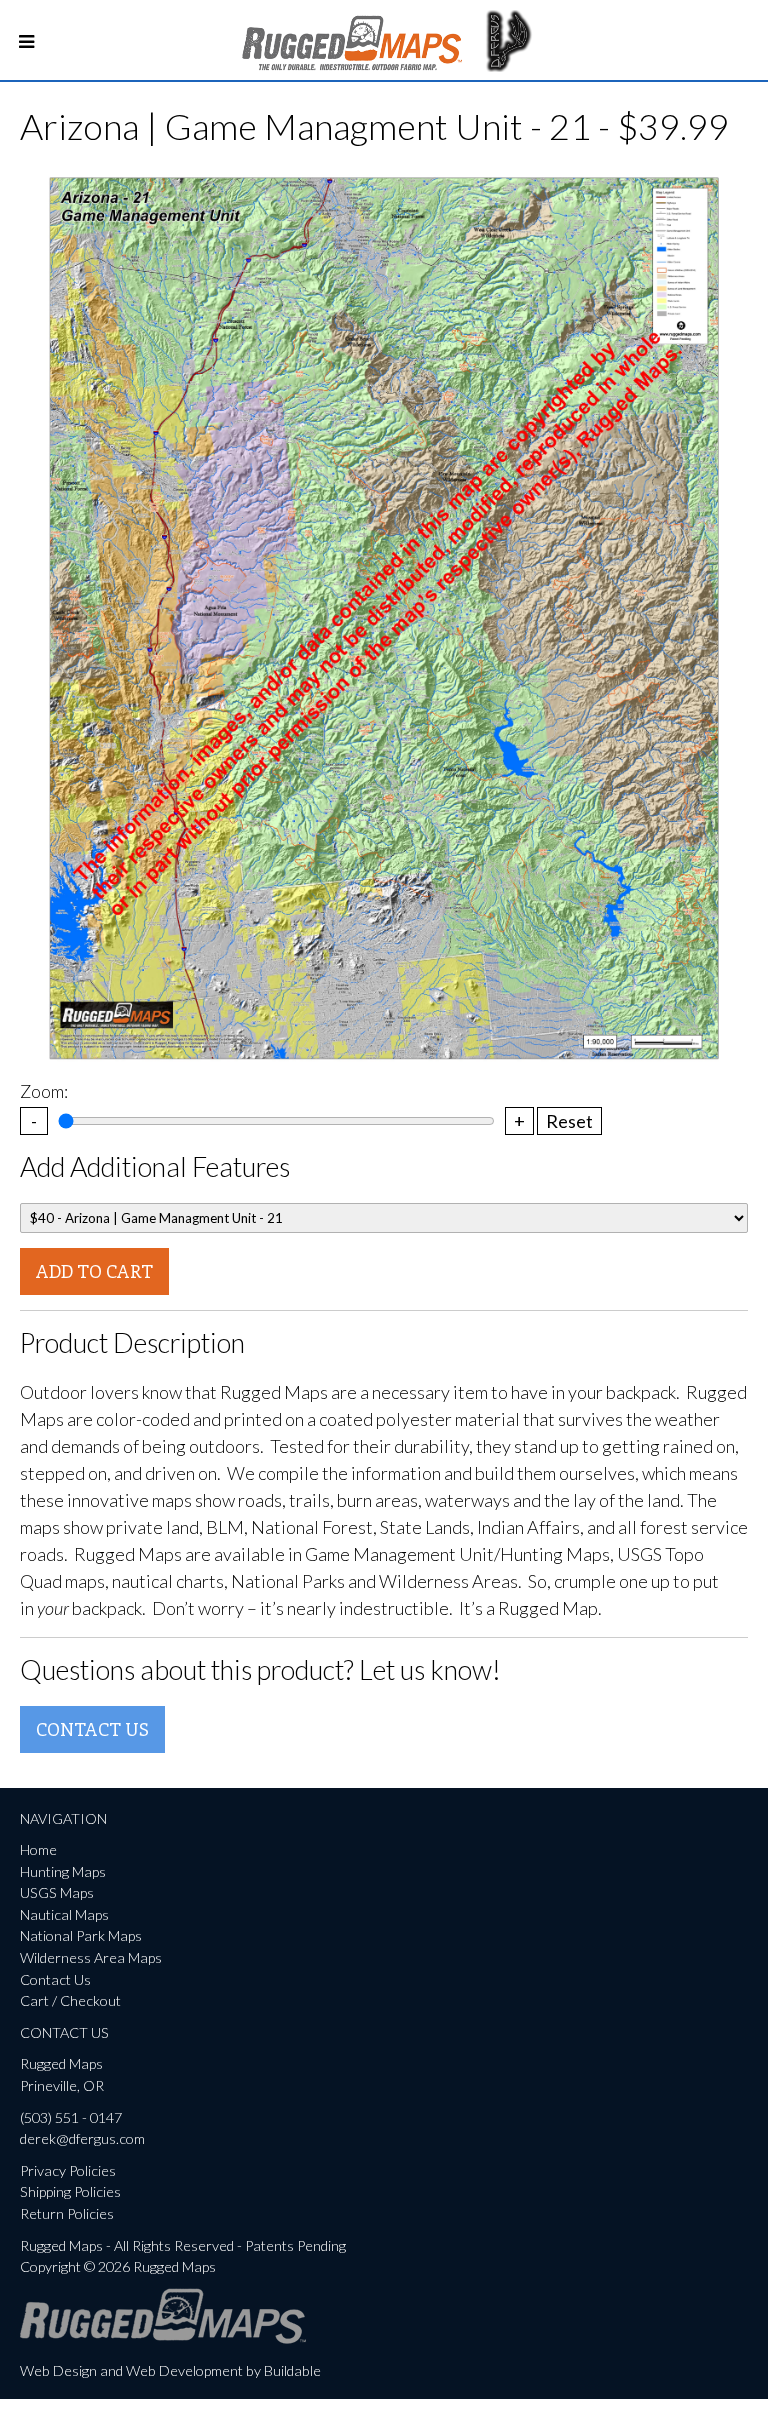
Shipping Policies (70, 2191)
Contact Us (92, 1729)
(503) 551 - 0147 (71, 2117)
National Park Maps (81, 1935)
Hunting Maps (63, 1871)
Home (38, 1849)
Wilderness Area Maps (91, 1957)
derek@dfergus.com (82, 2138)
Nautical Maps (64, 1914)
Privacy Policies (68, 2170)
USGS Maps (57, 1892)
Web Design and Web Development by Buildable (170, 2370)
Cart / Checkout (70, 2000)
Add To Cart (94, 1271)
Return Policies (67, 2213)
